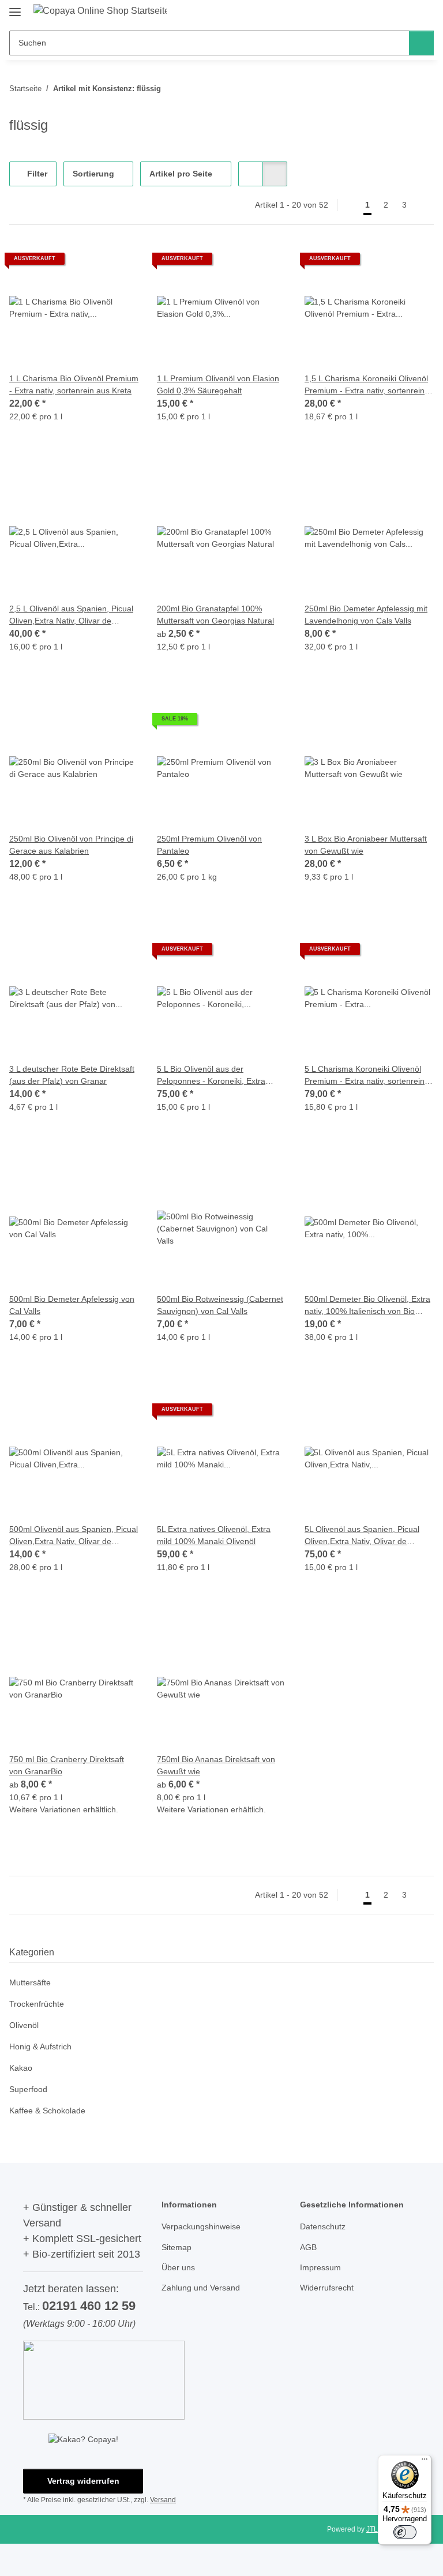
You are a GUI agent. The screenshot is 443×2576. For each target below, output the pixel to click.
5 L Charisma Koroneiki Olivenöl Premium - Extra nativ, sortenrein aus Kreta (365, 1076)
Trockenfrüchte (37, 2004)
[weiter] (424, 205)
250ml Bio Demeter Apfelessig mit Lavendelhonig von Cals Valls (366, 615)
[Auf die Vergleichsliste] (89, 263)
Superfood (28, 2089)
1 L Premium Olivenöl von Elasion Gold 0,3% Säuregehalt (218, 384)
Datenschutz (323, 2226)
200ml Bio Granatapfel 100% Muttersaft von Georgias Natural (215, 615)
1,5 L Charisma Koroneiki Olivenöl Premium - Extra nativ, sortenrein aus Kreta (366, 385)
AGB (308, 2247)
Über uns (178, 2267)
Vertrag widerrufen (83, 2481)
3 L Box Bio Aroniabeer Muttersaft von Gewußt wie (366, 845)
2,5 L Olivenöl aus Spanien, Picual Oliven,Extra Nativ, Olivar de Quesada (71, 615)
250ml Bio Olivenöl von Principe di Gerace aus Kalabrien (71, 845)
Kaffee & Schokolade (47, 2111)
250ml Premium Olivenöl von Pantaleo (209, 845)
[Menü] (425, 2462)
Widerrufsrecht (327, 2288)
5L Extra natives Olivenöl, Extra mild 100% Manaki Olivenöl (214, 1535)
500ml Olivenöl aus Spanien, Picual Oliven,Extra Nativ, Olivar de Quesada (74, 1536)
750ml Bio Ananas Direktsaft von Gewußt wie (216, 1765)
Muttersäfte (30, 1982)
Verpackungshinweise (201, 2226)
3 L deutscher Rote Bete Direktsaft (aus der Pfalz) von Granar (72, 1075)
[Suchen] (421, 43)
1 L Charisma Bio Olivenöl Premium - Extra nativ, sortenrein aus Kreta (74, 384)
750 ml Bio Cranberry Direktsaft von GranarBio (67, 1765)
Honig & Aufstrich (40, 2046)
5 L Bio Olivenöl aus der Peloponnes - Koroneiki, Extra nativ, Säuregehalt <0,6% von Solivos (211, 1076)
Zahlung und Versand (201, 2288)
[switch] (405, 2532)
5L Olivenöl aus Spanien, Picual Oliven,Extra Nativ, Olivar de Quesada (362, 1536)
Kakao (21, 2068)
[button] (251, 174)
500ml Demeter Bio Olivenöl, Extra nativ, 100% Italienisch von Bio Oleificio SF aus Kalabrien (367, 1306)
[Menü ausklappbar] (15, 7)
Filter (36, 174)
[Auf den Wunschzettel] (119, 263)
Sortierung (93, 174)
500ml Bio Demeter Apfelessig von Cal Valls (72, 1305)
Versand (163, 2500)
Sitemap (177, 2247)
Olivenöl (24, 2025)
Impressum (320, 2267)
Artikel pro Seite (181, 174)
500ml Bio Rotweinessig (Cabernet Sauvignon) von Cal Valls (220, 1305)
